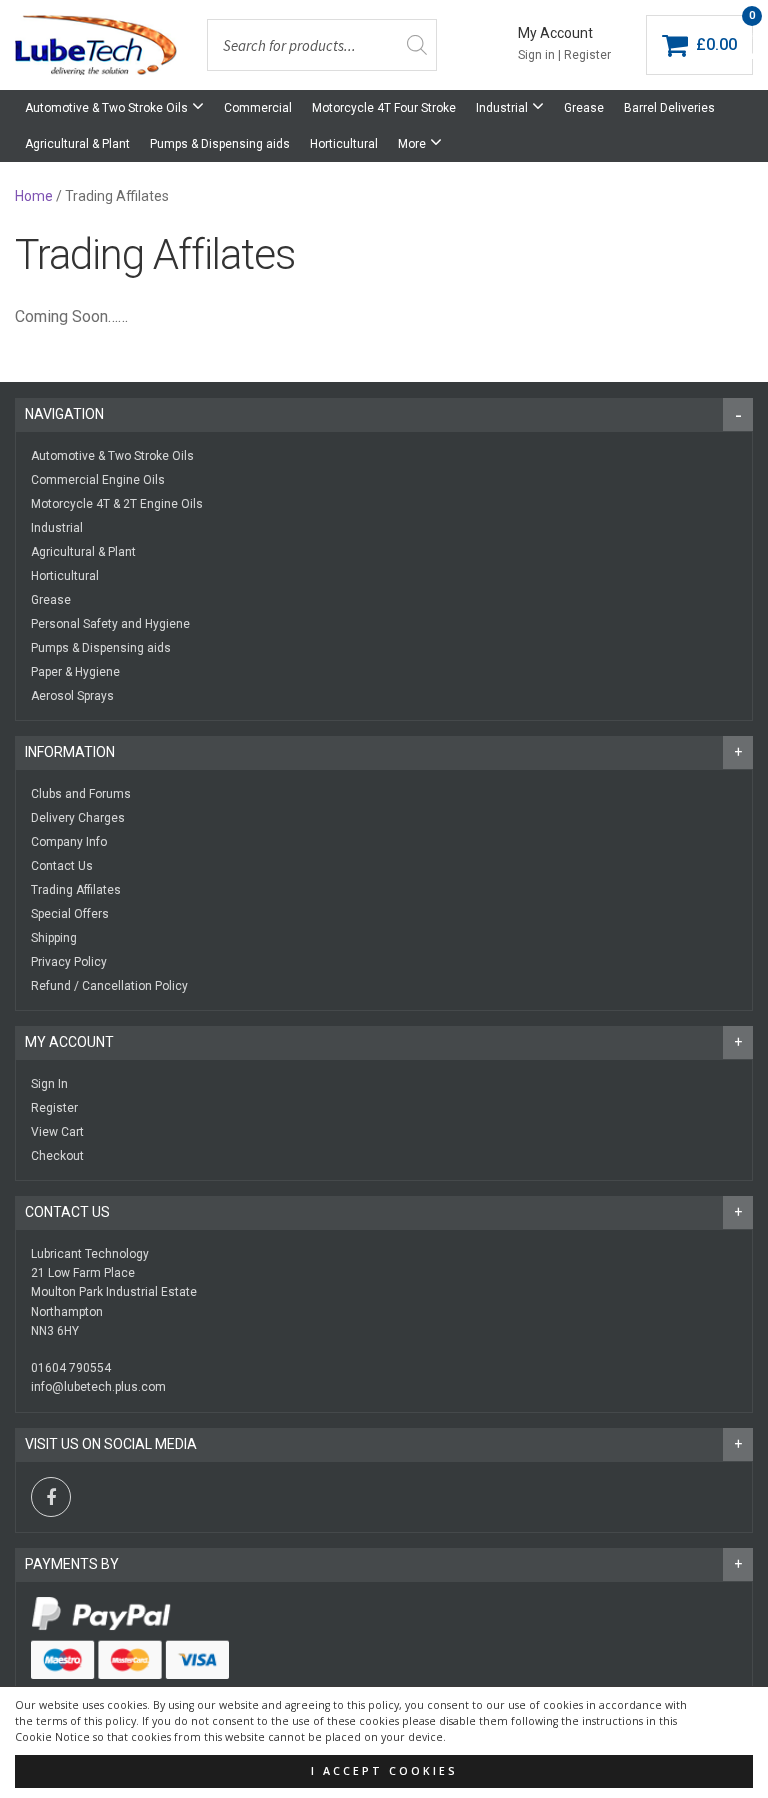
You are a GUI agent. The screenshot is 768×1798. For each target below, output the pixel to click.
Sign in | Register (564, 55)
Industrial (502, 108)
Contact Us (62, 866)
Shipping (54, 938)
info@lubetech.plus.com (98, 1387)
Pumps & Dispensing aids (220, 144)
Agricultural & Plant (77, 144)
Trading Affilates (76, 890)
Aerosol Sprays (72, 696)
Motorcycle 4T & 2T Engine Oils (117, 504)
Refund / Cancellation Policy (109, 986)
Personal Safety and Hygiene (110, 624)
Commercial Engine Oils (98, 480)
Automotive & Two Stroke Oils (106, 108)
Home (34, 196)
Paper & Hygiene (75, 672)
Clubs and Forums (81, 794)
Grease (584, 108)
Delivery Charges (78, 818)
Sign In (49, 1084)
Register (54, 1108)
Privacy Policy (69, 962)
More (412, 144)
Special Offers (70, 914)
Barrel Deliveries (669, 108)
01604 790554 (71, 1368)
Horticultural (344, 144)
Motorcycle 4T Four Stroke (384, 108)
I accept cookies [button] (384, 1771)
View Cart (57, 1132)
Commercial (258, 108)
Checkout (57, 1156)
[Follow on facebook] (51, 1497)
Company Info (69, 842)
